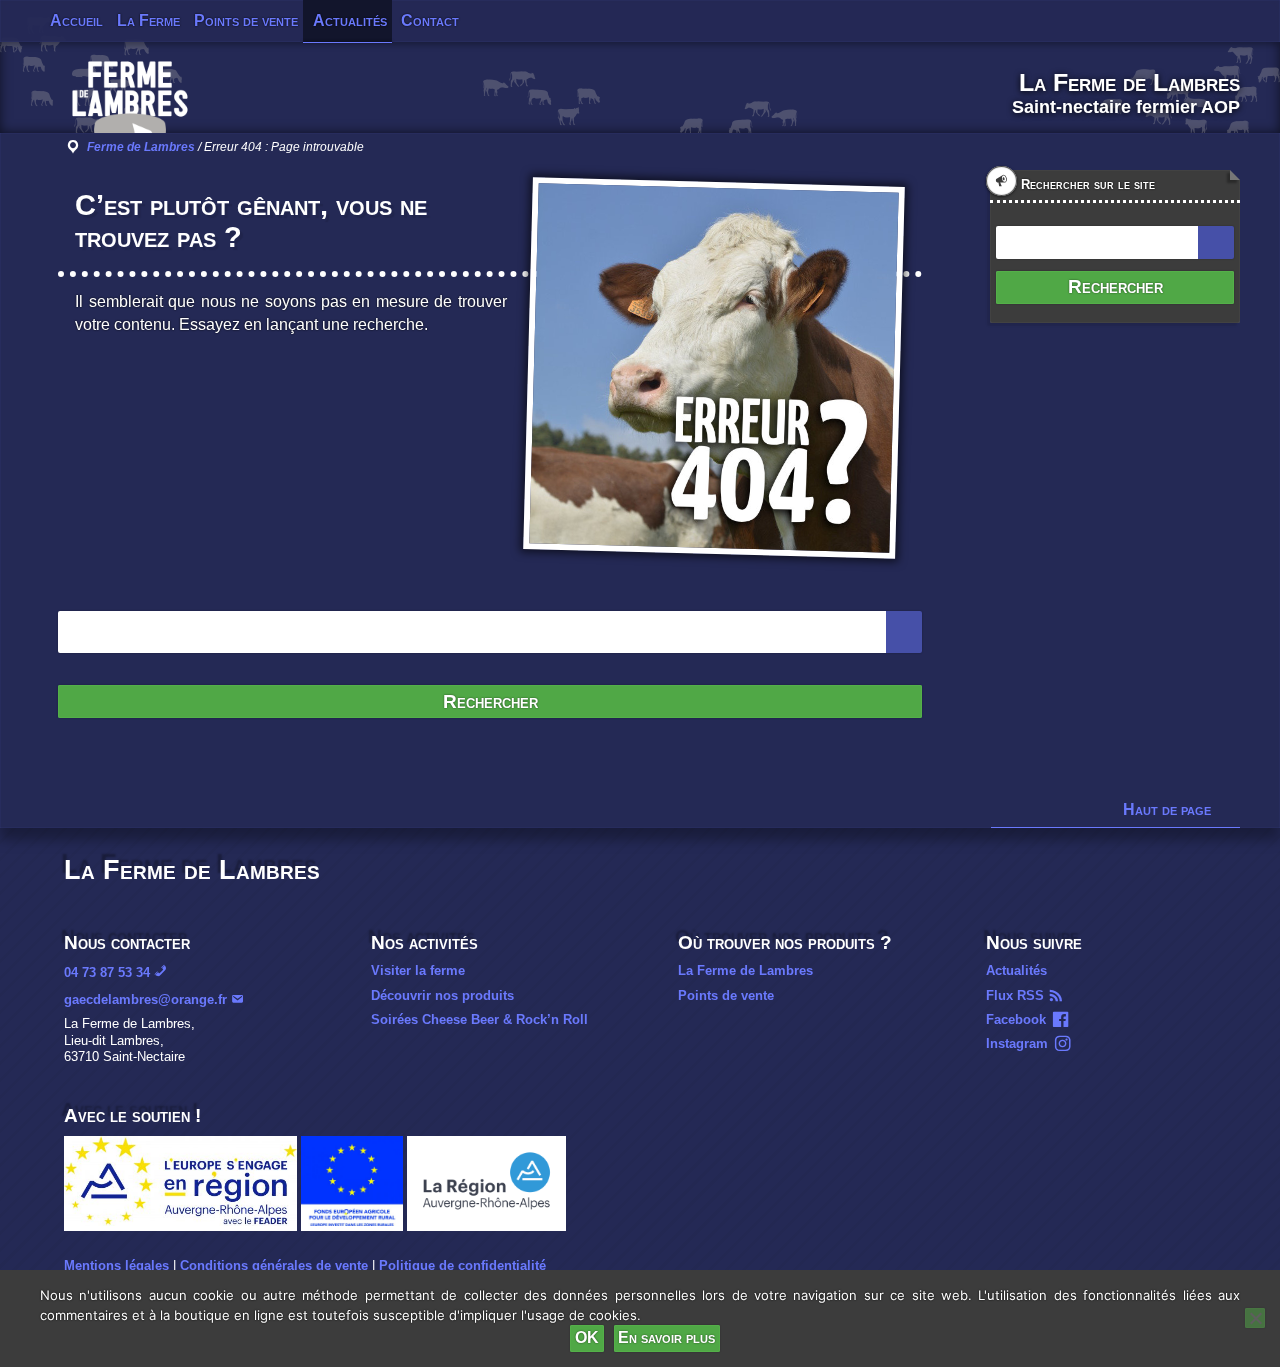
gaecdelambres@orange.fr (145, 999)
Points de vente (246, 20)
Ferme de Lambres (141, 147)
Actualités (350, 20)
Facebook (1016, 1019)
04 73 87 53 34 (107, 972)
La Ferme (148, 20)
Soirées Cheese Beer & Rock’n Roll (479, 1019)
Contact (430, 20)
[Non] (1255, 1318)
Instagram (1017, 1043)
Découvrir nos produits (442, 995)
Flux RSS (1015, 995)
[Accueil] (130, 104)
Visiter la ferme (418, 970)
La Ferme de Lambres (745, 970)
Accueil (76, 20)
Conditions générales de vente (274, 1265)
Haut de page (1167, 809)
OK (587, 1337)
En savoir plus (666, 1337)
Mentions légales (116, 1265)
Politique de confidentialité (462, 1265)
